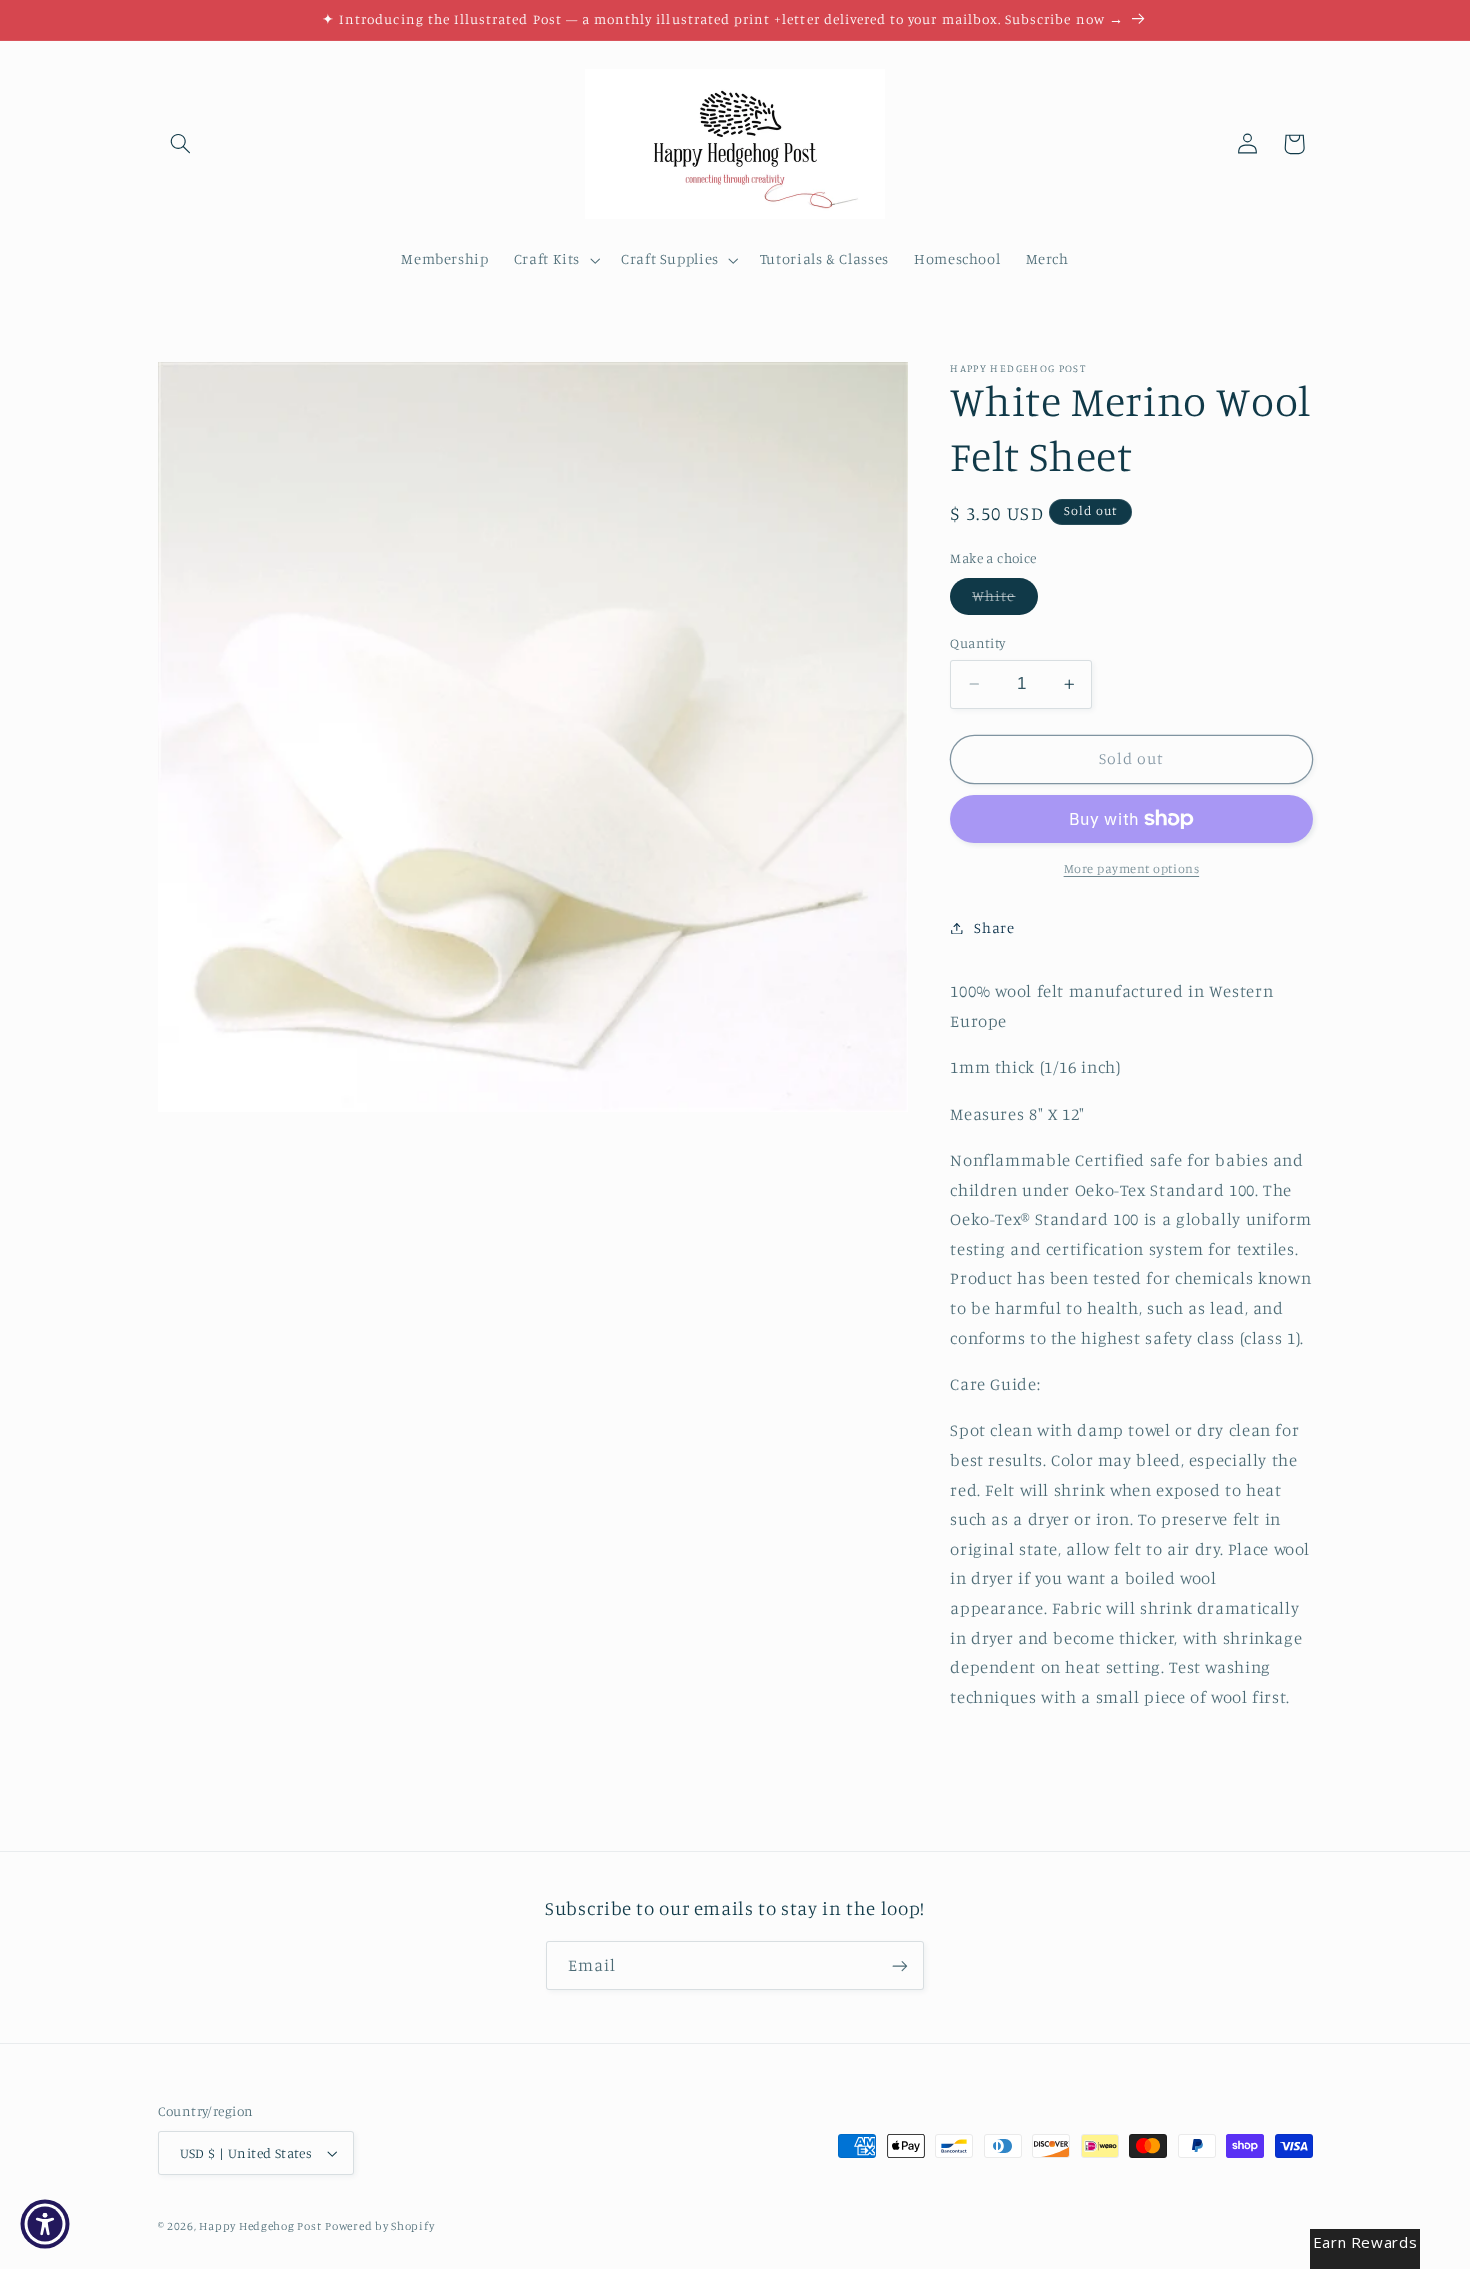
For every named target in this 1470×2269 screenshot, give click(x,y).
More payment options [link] (1132, 868)
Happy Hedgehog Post (260, 2226)
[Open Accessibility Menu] (45, 2224)
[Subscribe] (900, 1965)
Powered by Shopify (379, 2226)
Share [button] (994, 927)
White (1004, 600)
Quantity (977, 643)
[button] (181, 144)
